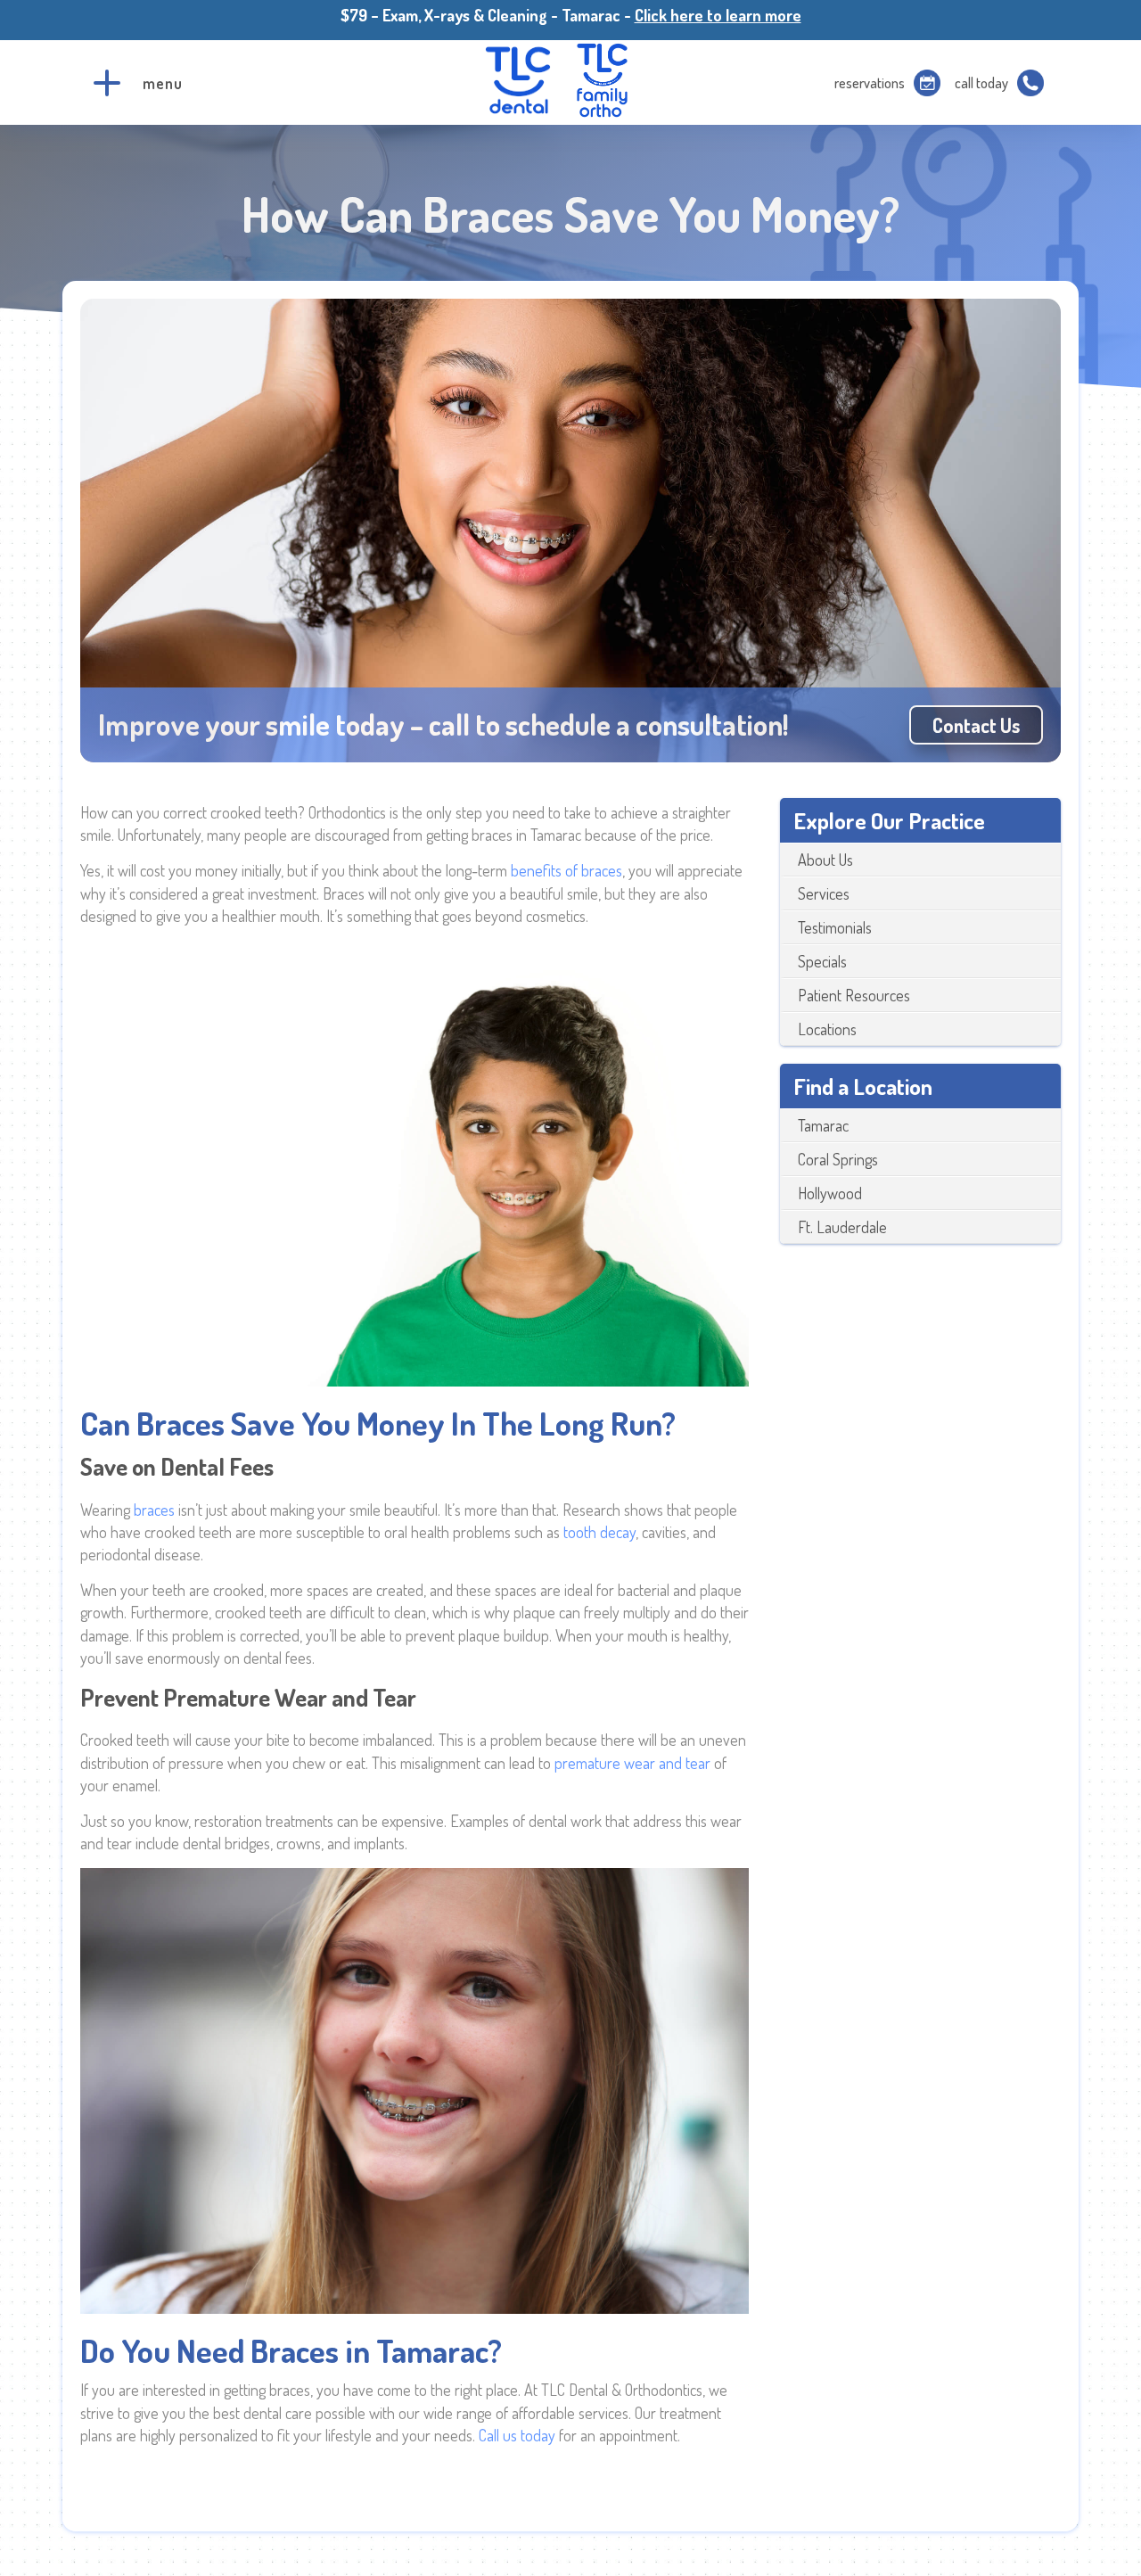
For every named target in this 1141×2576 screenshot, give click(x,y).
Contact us (976, 725)
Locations (827, 1029)
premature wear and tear (632, 1763)
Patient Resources (854, 995)
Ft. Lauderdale (842, 1227)
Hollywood (830, 1193)
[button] (107, 83)
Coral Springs (838, 1159)
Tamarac (823, 1125)
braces (156, 1510)
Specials (822, 961)
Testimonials (835, 927)
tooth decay (599, 1532)
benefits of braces (566, 870)
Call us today (517, 2435)
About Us (825, 860)
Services (824, 893)
